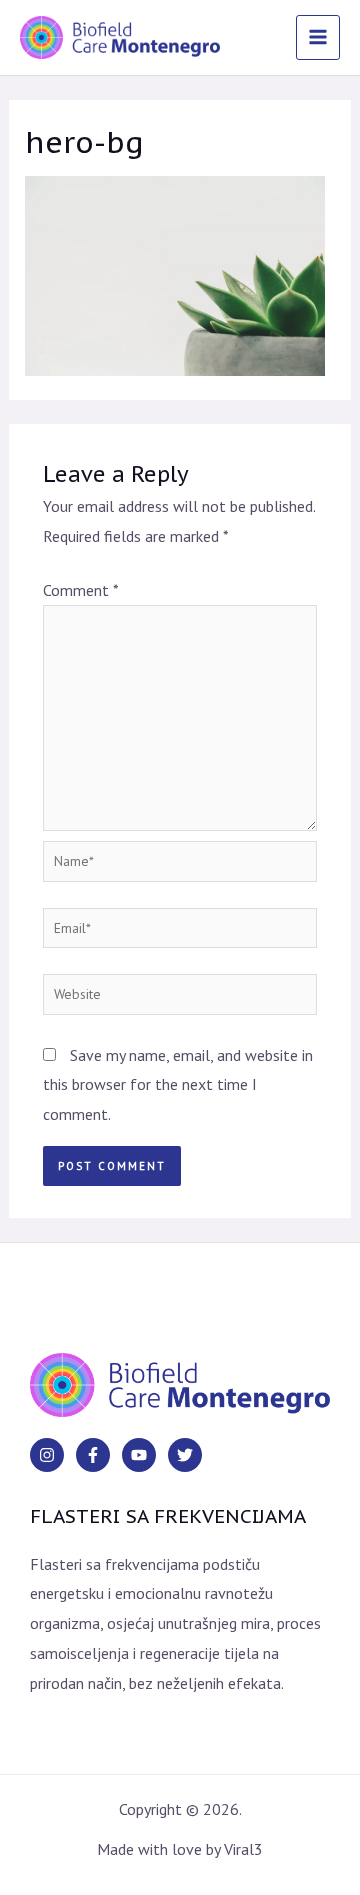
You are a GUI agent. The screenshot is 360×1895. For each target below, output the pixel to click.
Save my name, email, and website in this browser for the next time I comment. (178, 1084)
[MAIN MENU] (318, 37)
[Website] (180, 997)
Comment (80, 590)
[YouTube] (139, 1455)
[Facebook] (93, 1455)
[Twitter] (185, 1455)
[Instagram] (47, 1455)
